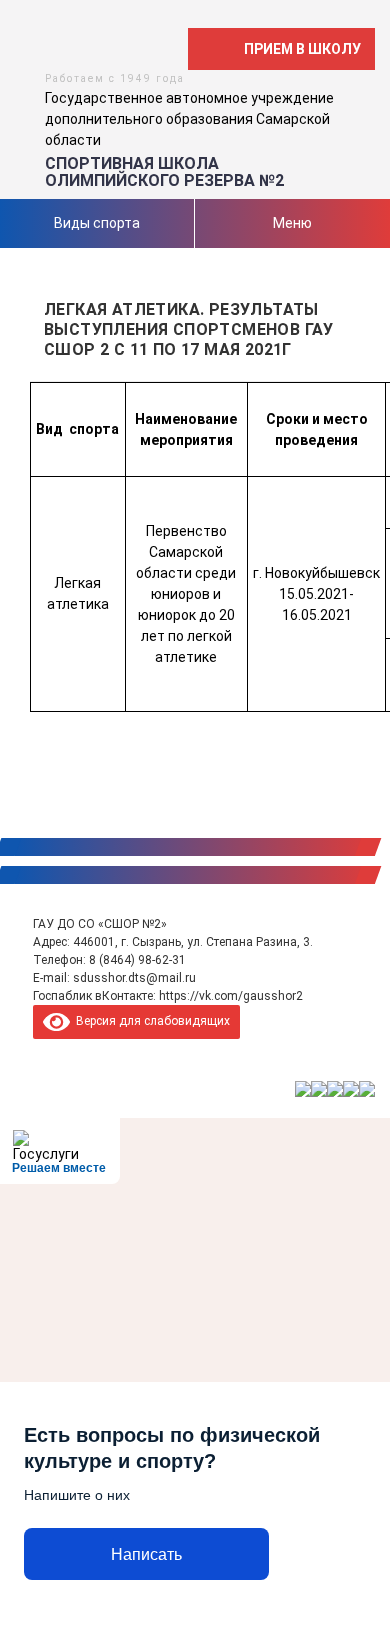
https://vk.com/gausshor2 (231, 996)
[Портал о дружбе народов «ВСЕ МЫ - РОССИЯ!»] (351, 1089)
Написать (146, 1554)
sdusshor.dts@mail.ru (134, 978)
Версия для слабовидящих (150, 1021)
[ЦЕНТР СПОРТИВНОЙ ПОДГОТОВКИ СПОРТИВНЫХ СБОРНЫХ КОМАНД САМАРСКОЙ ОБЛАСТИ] (319, 1089)
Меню (292, 223)
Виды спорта (97, 223)
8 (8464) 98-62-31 (137, 960)
